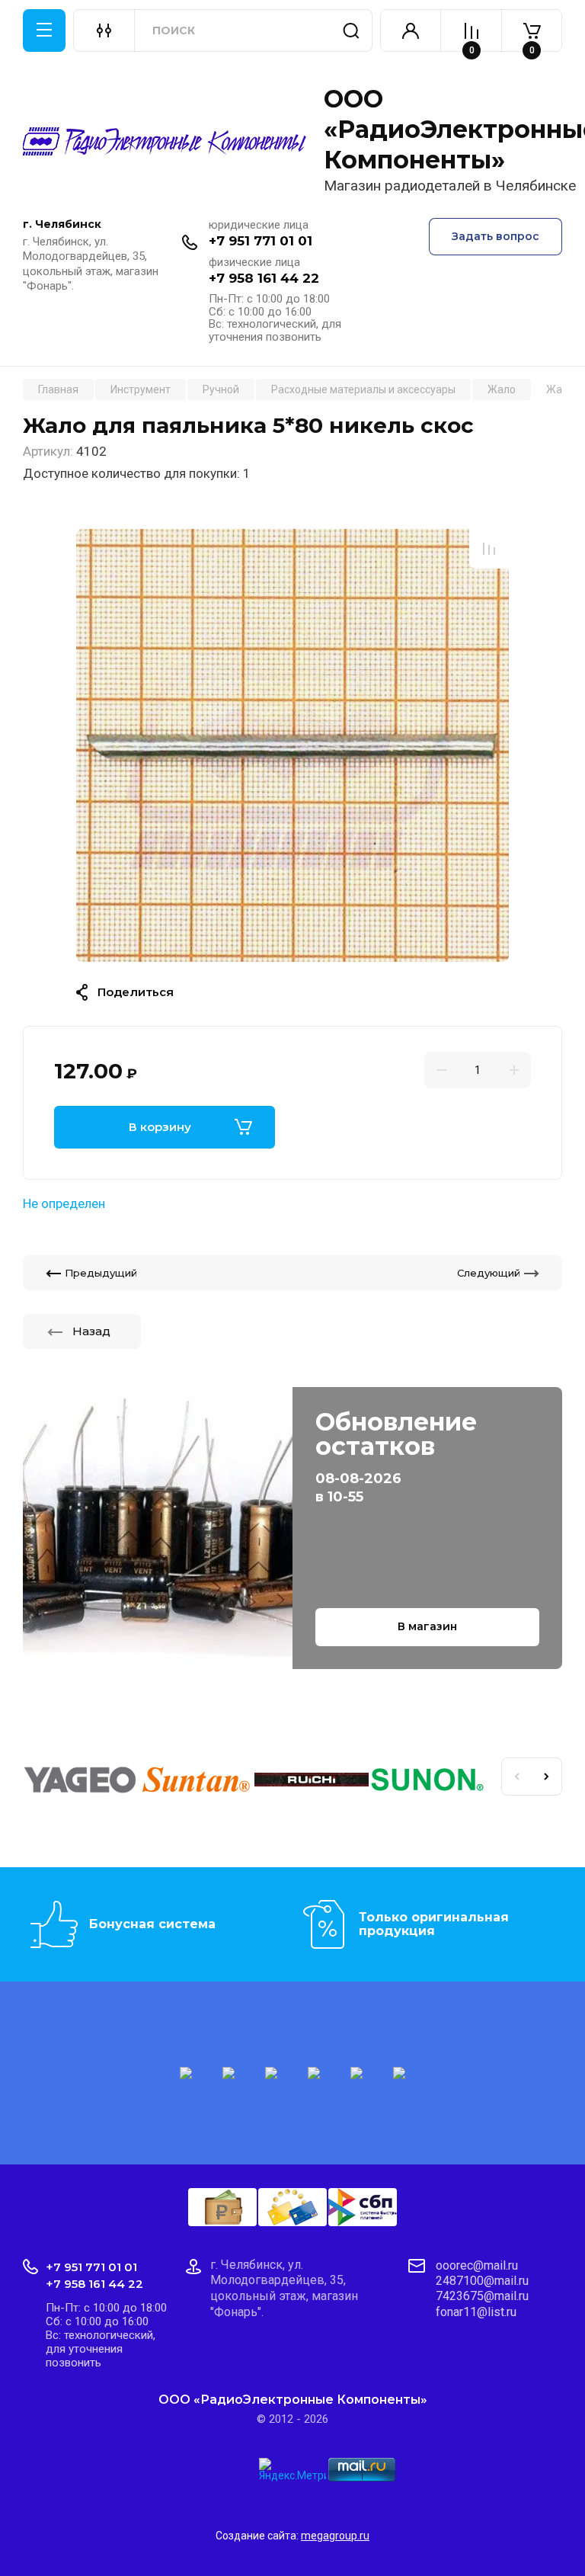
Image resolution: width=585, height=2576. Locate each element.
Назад (91, 1331)
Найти (351, 30)
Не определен (64, 1203)
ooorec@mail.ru (477, 2265)
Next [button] (547, 1777)
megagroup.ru (335, 2536)
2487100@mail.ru (482, 2281)
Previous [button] (516, 1777)
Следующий (489, 1273)
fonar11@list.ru (476, 2312)
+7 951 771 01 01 (261, 241)
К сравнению (489, 549)
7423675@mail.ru (482, 2296)
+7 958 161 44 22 (264, 278)
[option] (292, 745)
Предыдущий (101, 1273)
